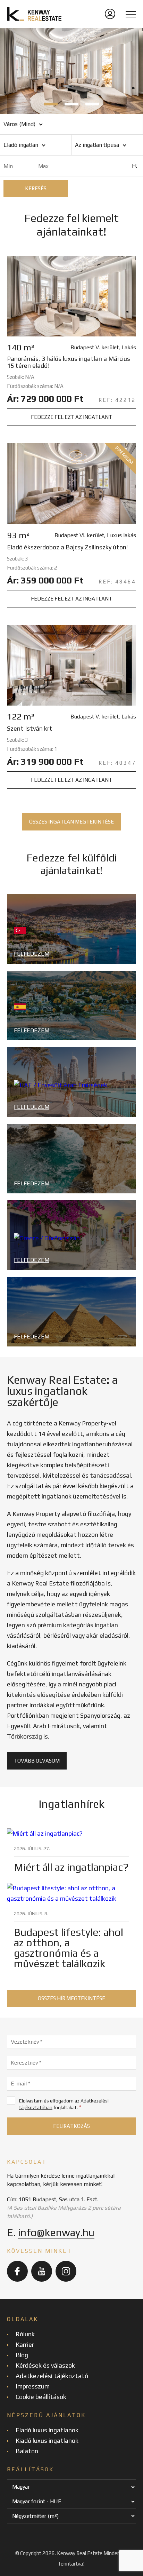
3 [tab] (92, 104)
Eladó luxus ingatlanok (47, 2430)
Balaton (27, 2451)
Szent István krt (30, 729)
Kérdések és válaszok (45, 2365)
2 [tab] (71, 104)
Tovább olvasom (37, 1761)
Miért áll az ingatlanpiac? (71, 1867)
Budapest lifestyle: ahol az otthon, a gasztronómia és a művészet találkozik (69, 1948)
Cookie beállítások (41, 2397)
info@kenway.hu (56, 2232)
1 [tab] (51, 104)
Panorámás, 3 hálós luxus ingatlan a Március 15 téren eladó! (69, 362)
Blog (22, 2355)
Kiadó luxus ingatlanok (47, 2440)
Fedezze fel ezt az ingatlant (71, 417)
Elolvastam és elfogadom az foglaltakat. (64, 2104)
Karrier (25, 2344)
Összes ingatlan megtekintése (71, 822)
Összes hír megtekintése (71, 1998)
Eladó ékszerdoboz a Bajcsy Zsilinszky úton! (67, 547)
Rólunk (25, 2334)
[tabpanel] (71, 71)
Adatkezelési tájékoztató (52, 2376)
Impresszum (33, 2386)
